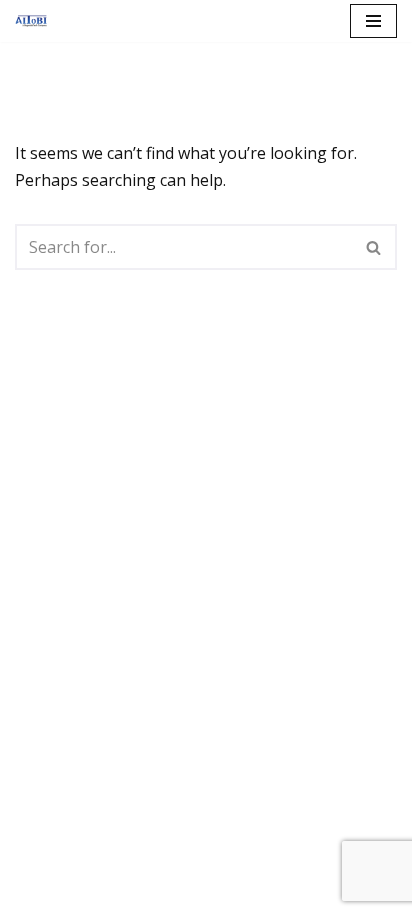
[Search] (374, 247)
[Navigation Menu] (373, 21)
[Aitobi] (36, 20)
